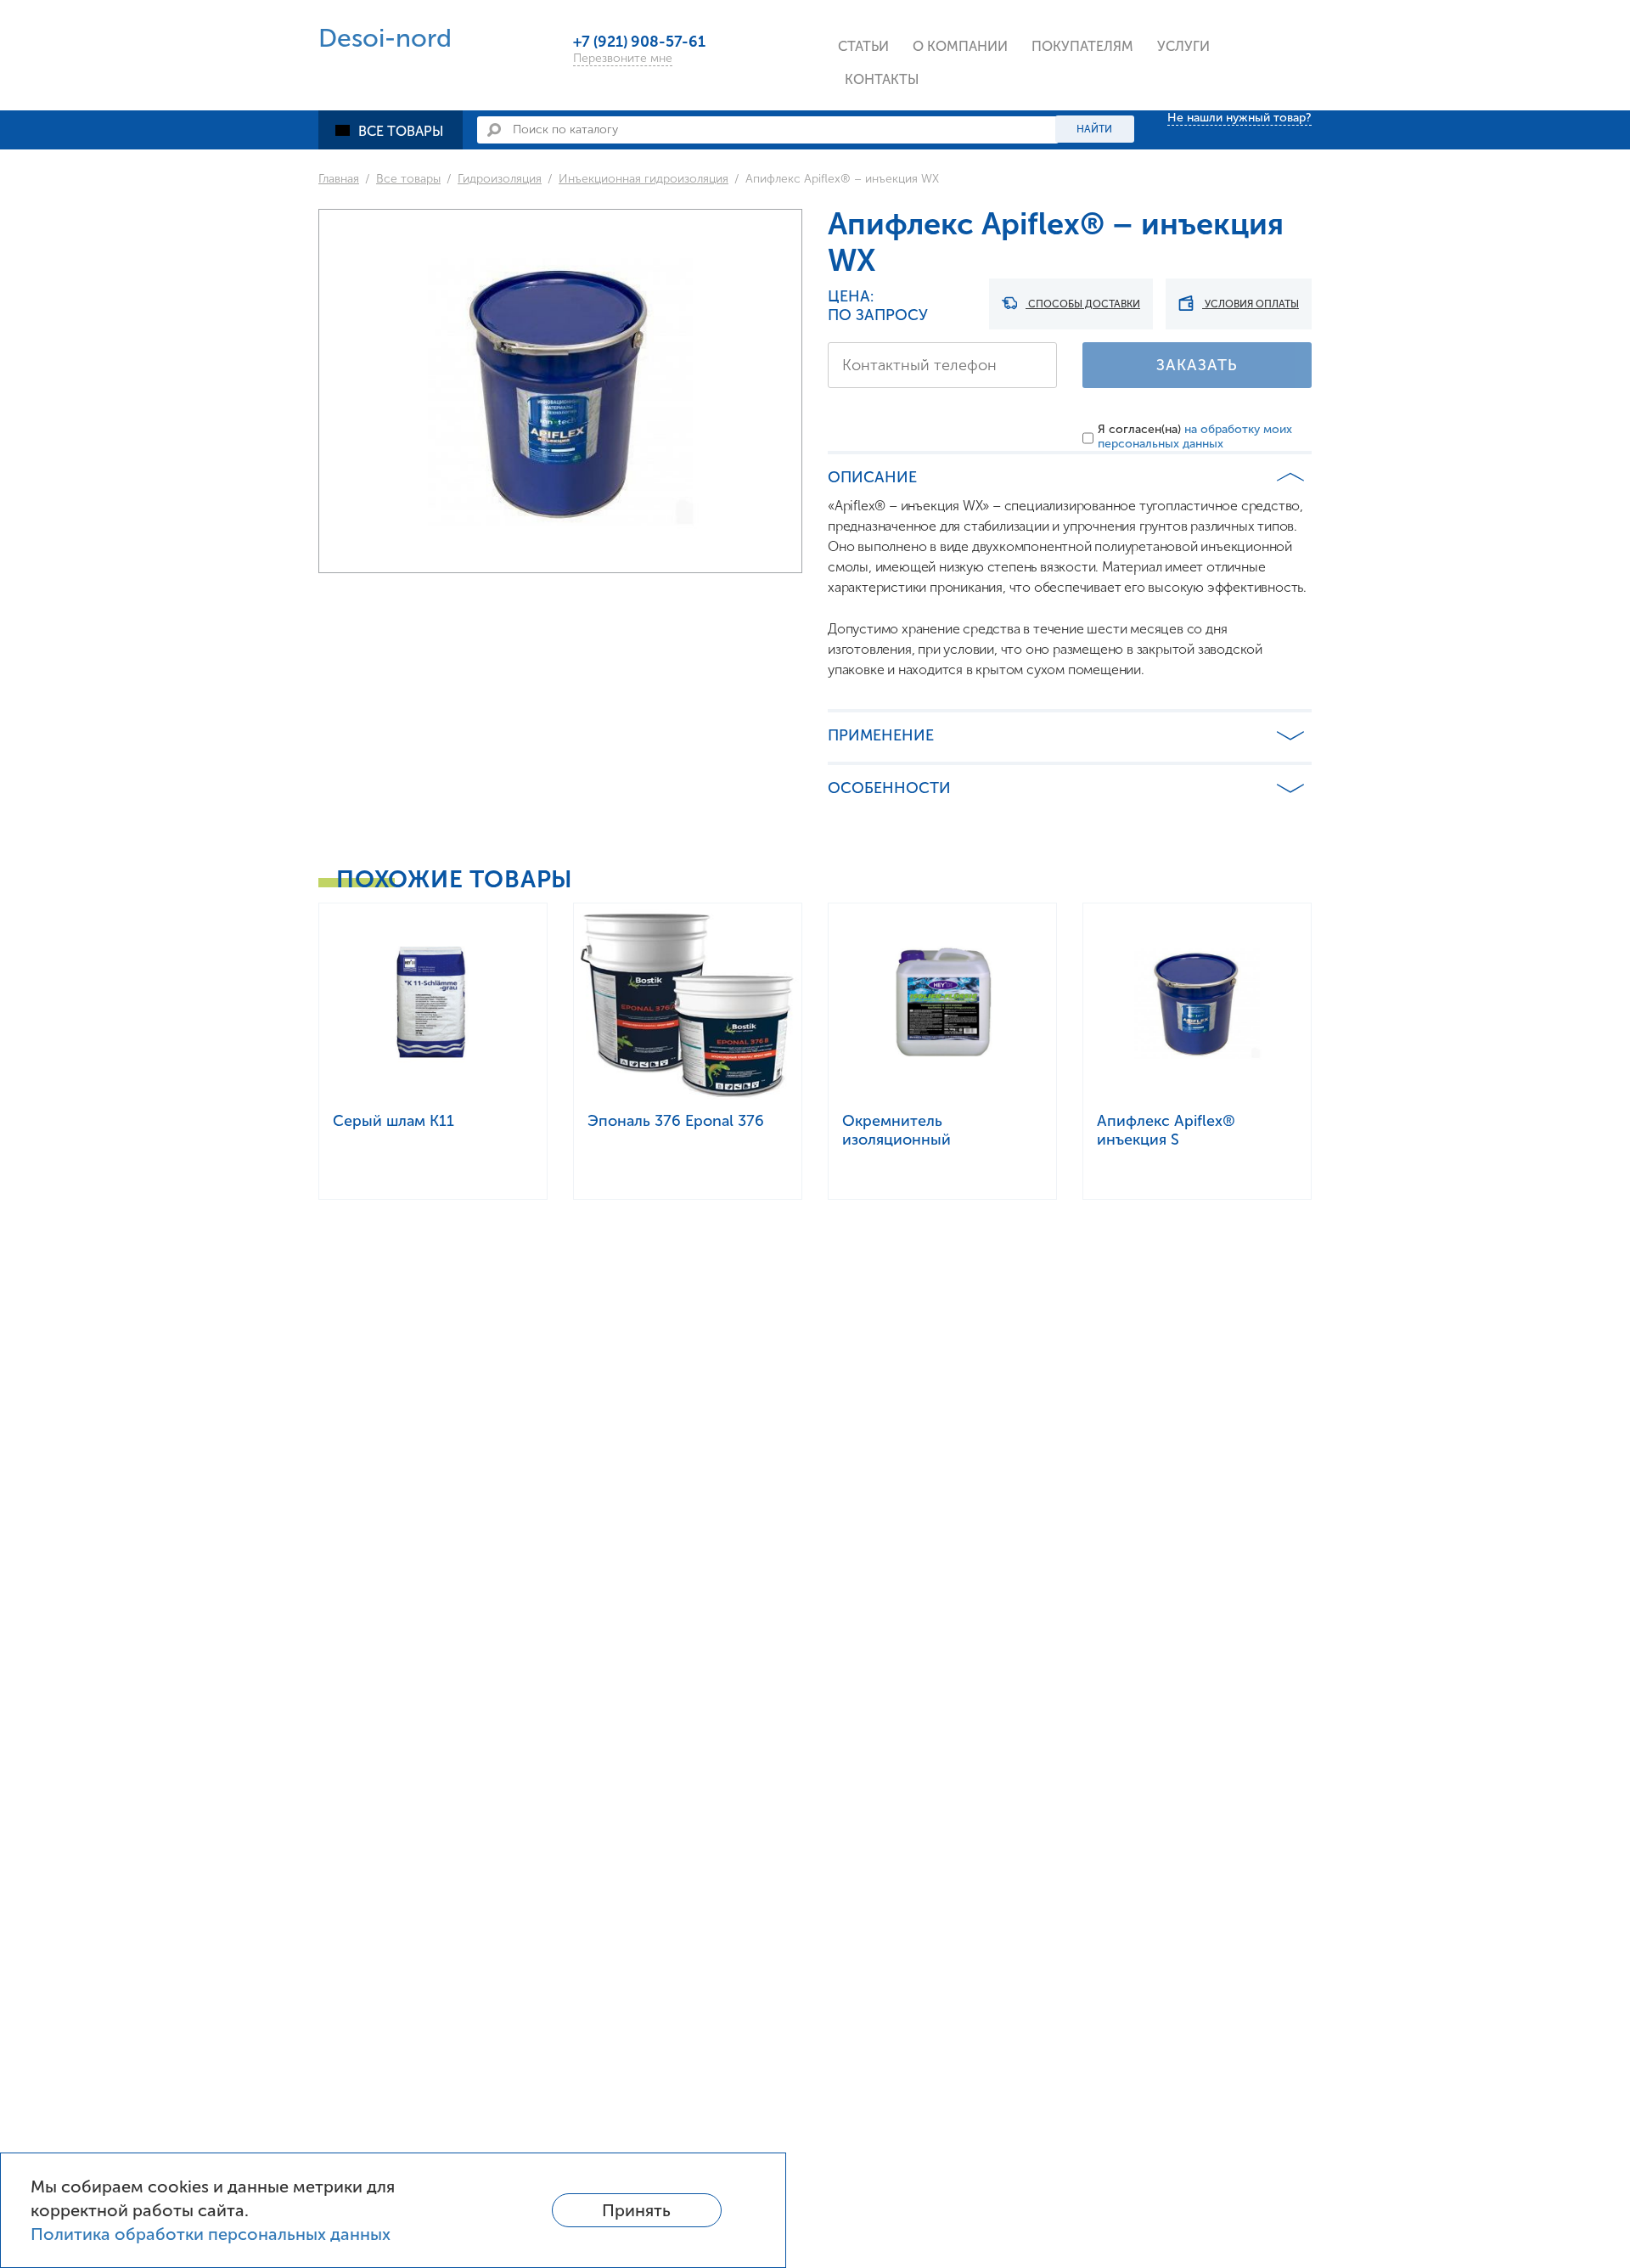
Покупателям (1082, 46)
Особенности (889, 788)
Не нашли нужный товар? (1239, 118)
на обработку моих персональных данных (1195, 436)
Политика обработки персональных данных (211, 2234)
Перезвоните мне (623, 58)
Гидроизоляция (500, 179)
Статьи (863, 46)
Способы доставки (1083, 304)
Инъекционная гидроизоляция (644, 179)
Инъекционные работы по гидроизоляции (1252, 107)
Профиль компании (986, 88)
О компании (960, 46)
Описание (872, 477)
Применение (881, 735)
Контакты (882, 79)
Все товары (401, 131)
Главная (339, 179)
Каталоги (1071, 88)
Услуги (1183, 46)
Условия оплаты (1251, 304)
